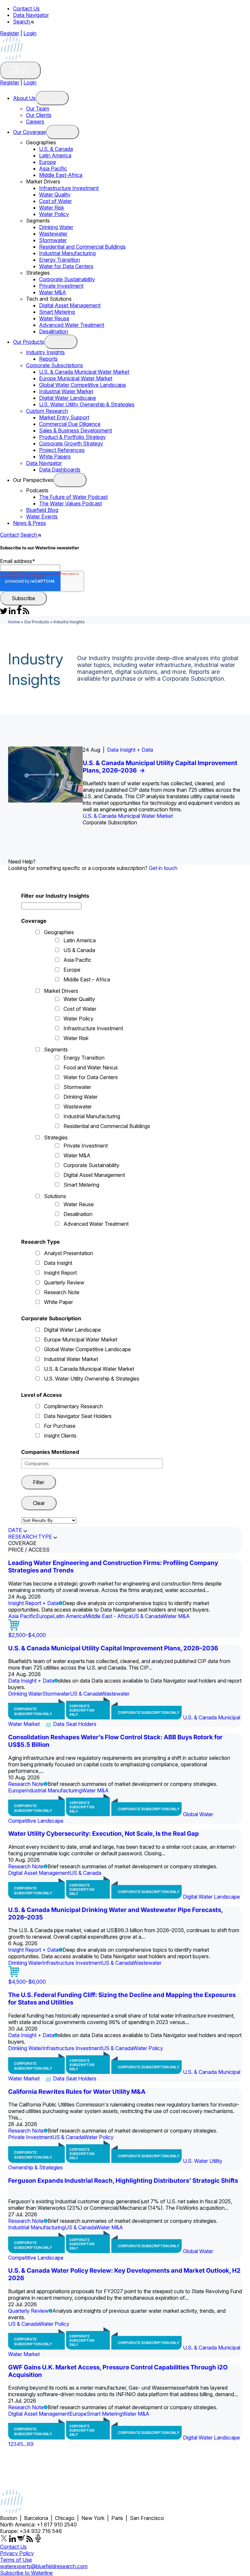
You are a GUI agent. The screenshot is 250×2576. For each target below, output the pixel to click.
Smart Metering (57, 312)
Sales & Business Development (76, 430)
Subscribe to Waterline (26, 2573)
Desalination (54, 331)
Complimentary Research (73, 1406)
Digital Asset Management (70, 305)
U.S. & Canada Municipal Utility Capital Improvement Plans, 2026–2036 (113, 1648)
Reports (48, 359)
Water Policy (54, 214)
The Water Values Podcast (70, 503)
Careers (35, 122)
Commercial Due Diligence (70, 424)
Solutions (55, 1196)
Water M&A (53, 292)
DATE (15, 1530)
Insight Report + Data (33, 1603)
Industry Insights (45, 352)
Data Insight (58, 1263)
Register (10, 33)
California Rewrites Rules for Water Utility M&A (77, 2092)
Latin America (55, 155)
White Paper (58, 1302)
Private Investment (61, 286)
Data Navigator (31, 15)
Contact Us (26, 8)
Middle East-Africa (61, 175)
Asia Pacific (53, 168)
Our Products (29, 342)
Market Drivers (61, 991)
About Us (24, 98)
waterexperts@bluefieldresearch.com (44, 2566)
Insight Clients (60, 1436)
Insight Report (60, 1273)
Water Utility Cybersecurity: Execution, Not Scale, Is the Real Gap (104, 1834)
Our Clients (39, 115)
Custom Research (47, 411)
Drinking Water (56, 227)
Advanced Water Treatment (72, 325)
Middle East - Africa (108, 1616)
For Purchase (60, 1426)
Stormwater (53, 240)
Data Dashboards (60, 470)
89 (30, 2444)
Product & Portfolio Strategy (72, 437)
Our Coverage (29, 132)
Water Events (42, 516)
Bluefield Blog (42, 510)
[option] (125, 786)
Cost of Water (56, 201)
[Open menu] (52, 98)
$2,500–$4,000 (27, 1635)
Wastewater (53, 234)
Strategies (56, 1137)
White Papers (55, 456)
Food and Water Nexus (91, 1067)
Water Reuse (54, 318)
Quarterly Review (64, 1282)
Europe (48, 162)
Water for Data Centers (66, 266)
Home (14, 622)
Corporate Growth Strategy (71, 443)
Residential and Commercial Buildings (82, 247)
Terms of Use (16, 2560)
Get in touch (163, 868)
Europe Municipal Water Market (76, 378)
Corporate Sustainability (67, 279)
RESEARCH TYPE (30, 1537)
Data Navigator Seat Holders (78, 1416)
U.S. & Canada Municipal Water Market (84, 372)
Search (22, 22)
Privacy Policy (17, 2553)
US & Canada (79, 950)
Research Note (62, 1292)
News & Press (29, 523)
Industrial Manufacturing (67, 253)
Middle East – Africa (87, 979)
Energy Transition (60, 260)
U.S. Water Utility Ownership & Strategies (87, 404)
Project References (62, 450)
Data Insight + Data (130, 750)
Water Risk (52, 208)
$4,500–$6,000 (27, 1982)
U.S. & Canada (56, 149)
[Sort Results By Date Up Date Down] (49, 1520)
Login (30, 33)
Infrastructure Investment (69, 188)
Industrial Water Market (66, 391)
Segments (56, 1049)
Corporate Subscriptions (55, 365)
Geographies (59, 932)
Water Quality (55, 195)
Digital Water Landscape (68, 398)
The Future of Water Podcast (73, 497)
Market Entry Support (64, 417)
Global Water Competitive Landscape (83, 385)
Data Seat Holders (75, 1724)
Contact (9, 535)
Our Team (38, 109)
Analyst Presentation (69, 1253)
